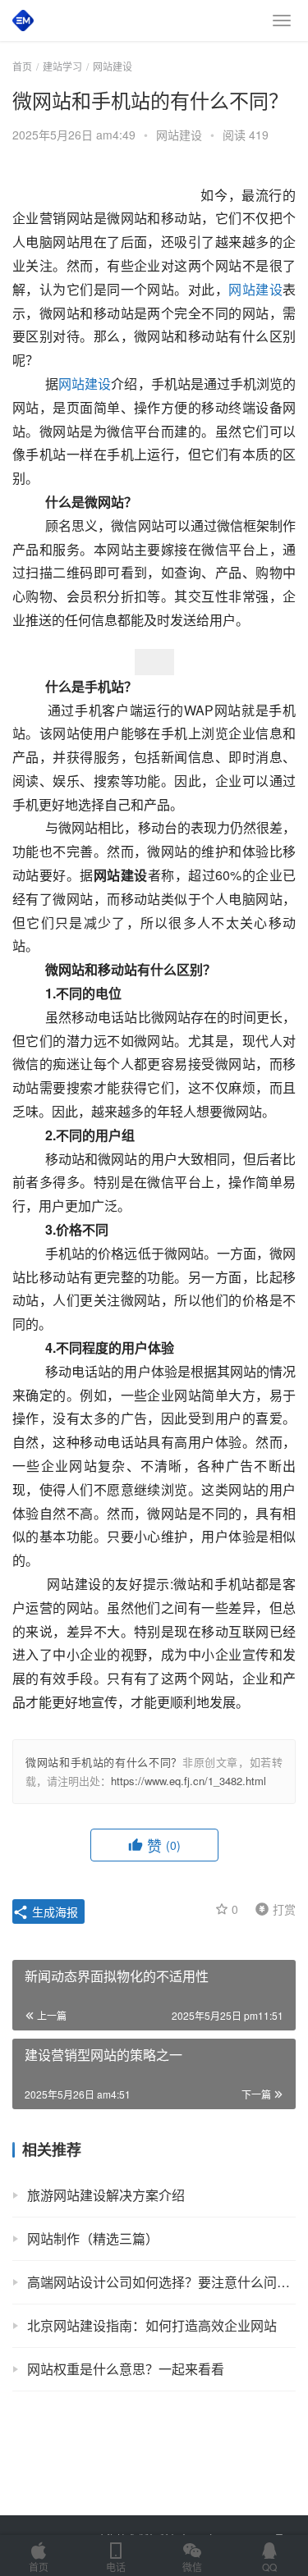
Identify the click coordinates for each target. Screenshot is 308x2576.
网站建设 (179, 135)
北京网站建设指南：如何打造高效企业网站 (152, 2325)
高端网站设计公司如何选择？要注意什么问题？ (161, 2282)
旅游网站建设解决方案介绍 (106, 2195)
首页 (22, 66)
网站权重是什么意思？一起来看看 (126, 2369)
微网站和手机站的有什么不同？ (104, 1762)
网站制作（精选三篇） (93, 2238)
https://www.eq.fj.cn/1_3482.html (188, 1781)
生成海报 (53, 1911)
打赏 (272, 1908)
